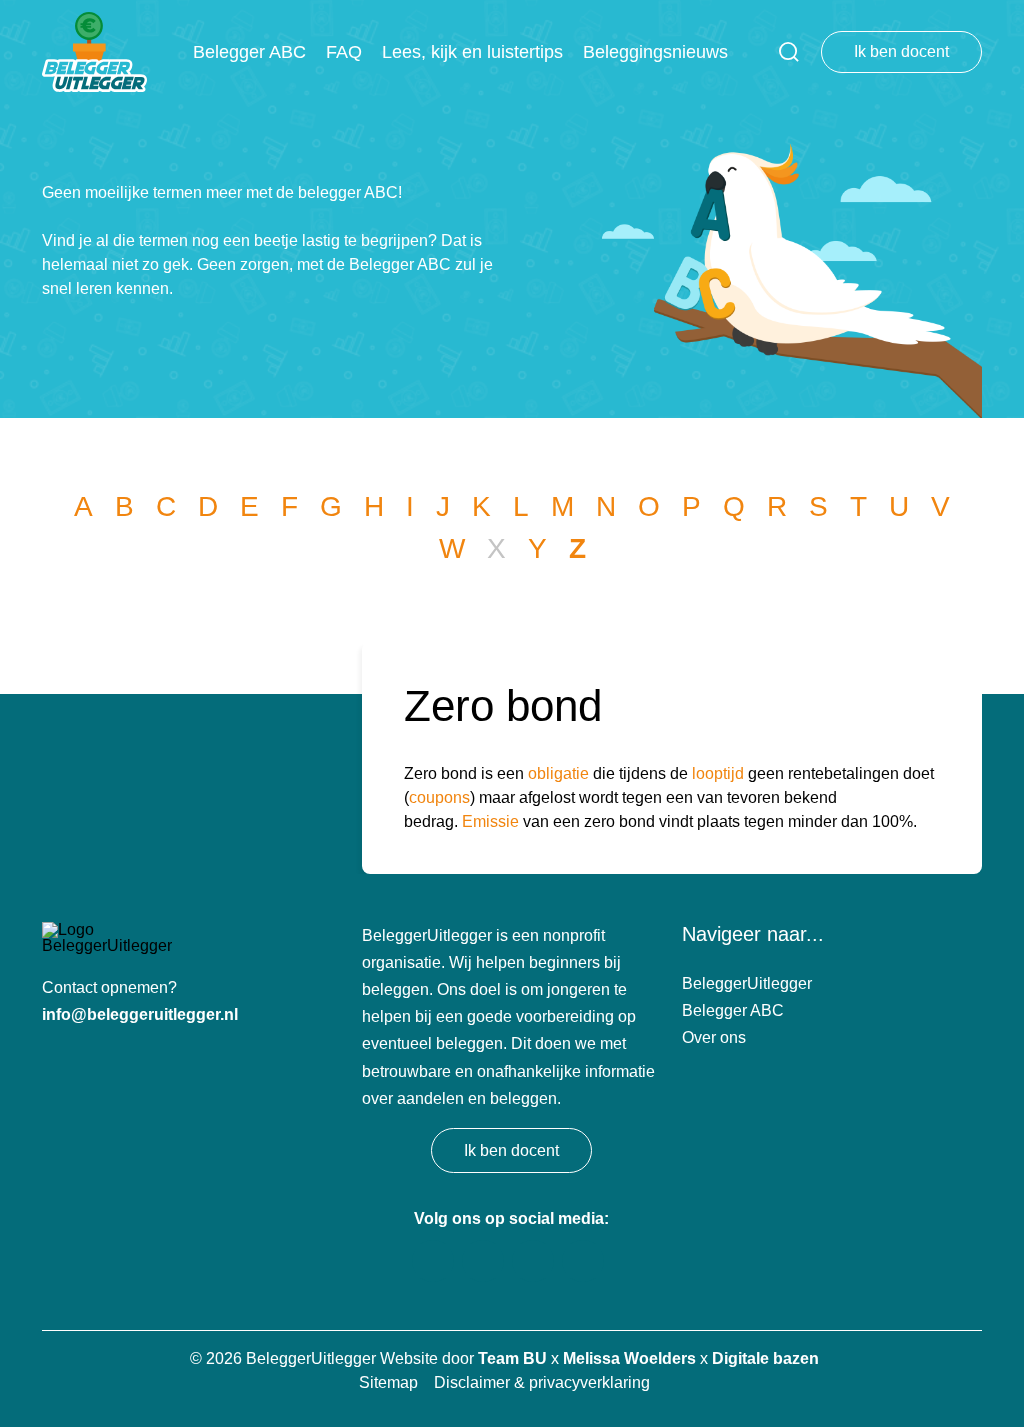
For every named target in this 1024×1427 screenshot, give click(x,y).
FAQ (344, 52)
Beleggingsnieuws (655, 52)
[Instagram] (533, 1261)
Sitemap (388, 1382)
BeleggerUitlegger (747, 983)
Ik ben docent (901, 51)
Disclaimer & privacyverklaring (542, 1382)
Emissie (490, 821)
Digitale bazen (765, 1358)
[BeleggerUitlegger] (94, 52)
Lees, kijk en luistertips (472, 52)
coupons (439, 797)
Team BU (512, 1358)
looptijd (718, 773)
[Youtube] (483, 1261)
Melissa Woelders (629, 1358)
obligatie (558, 773)
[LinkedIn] (583, 1261)
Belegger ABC (249, 52)
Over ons (714, 1037)
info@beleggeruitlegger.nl (140, 1014)
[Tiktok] (433, 1261)
